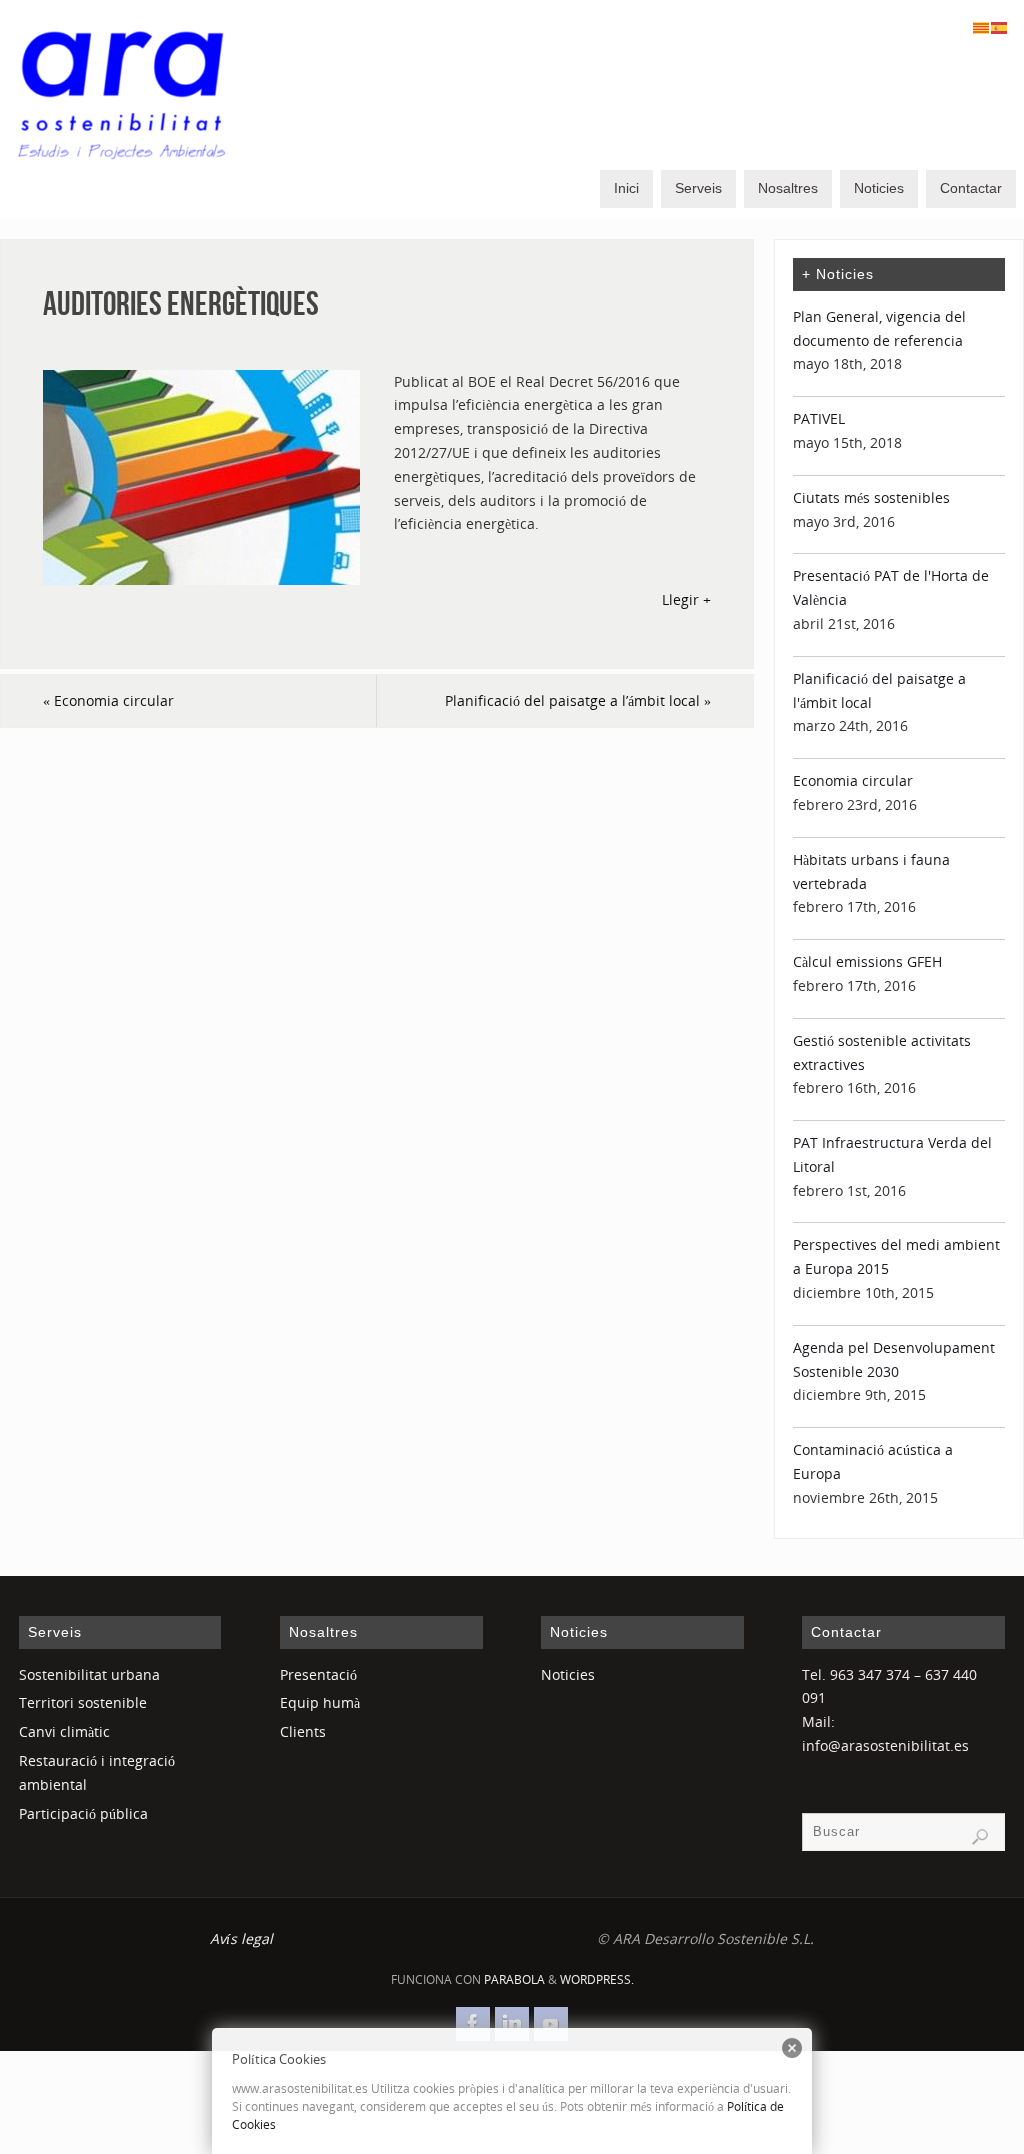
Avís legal (241, 1938)
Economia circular (108, 700)
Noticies (568, 1674)
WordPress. (597, 1979)
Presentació (318, 1674)
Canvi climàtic (64, 1731)
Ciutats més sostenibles (871, 497)
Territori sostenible (83, 1702)
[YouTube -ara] (551, 2024)
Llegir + (686, 599)
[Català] (982, 26)
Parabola (514, 1979)
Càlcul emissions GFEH (867, 961)
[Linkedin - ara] (512, 2024)
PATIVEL (819, 418)
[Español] (1000, 26)
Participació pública (83, 1813)
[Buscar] (980, 1837)
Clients (303, 1731)
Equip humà (320, 1702)
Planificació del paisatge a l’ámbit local (578, 700)
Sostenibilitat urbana (89, 1674)
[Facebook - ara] (473, 2024)
